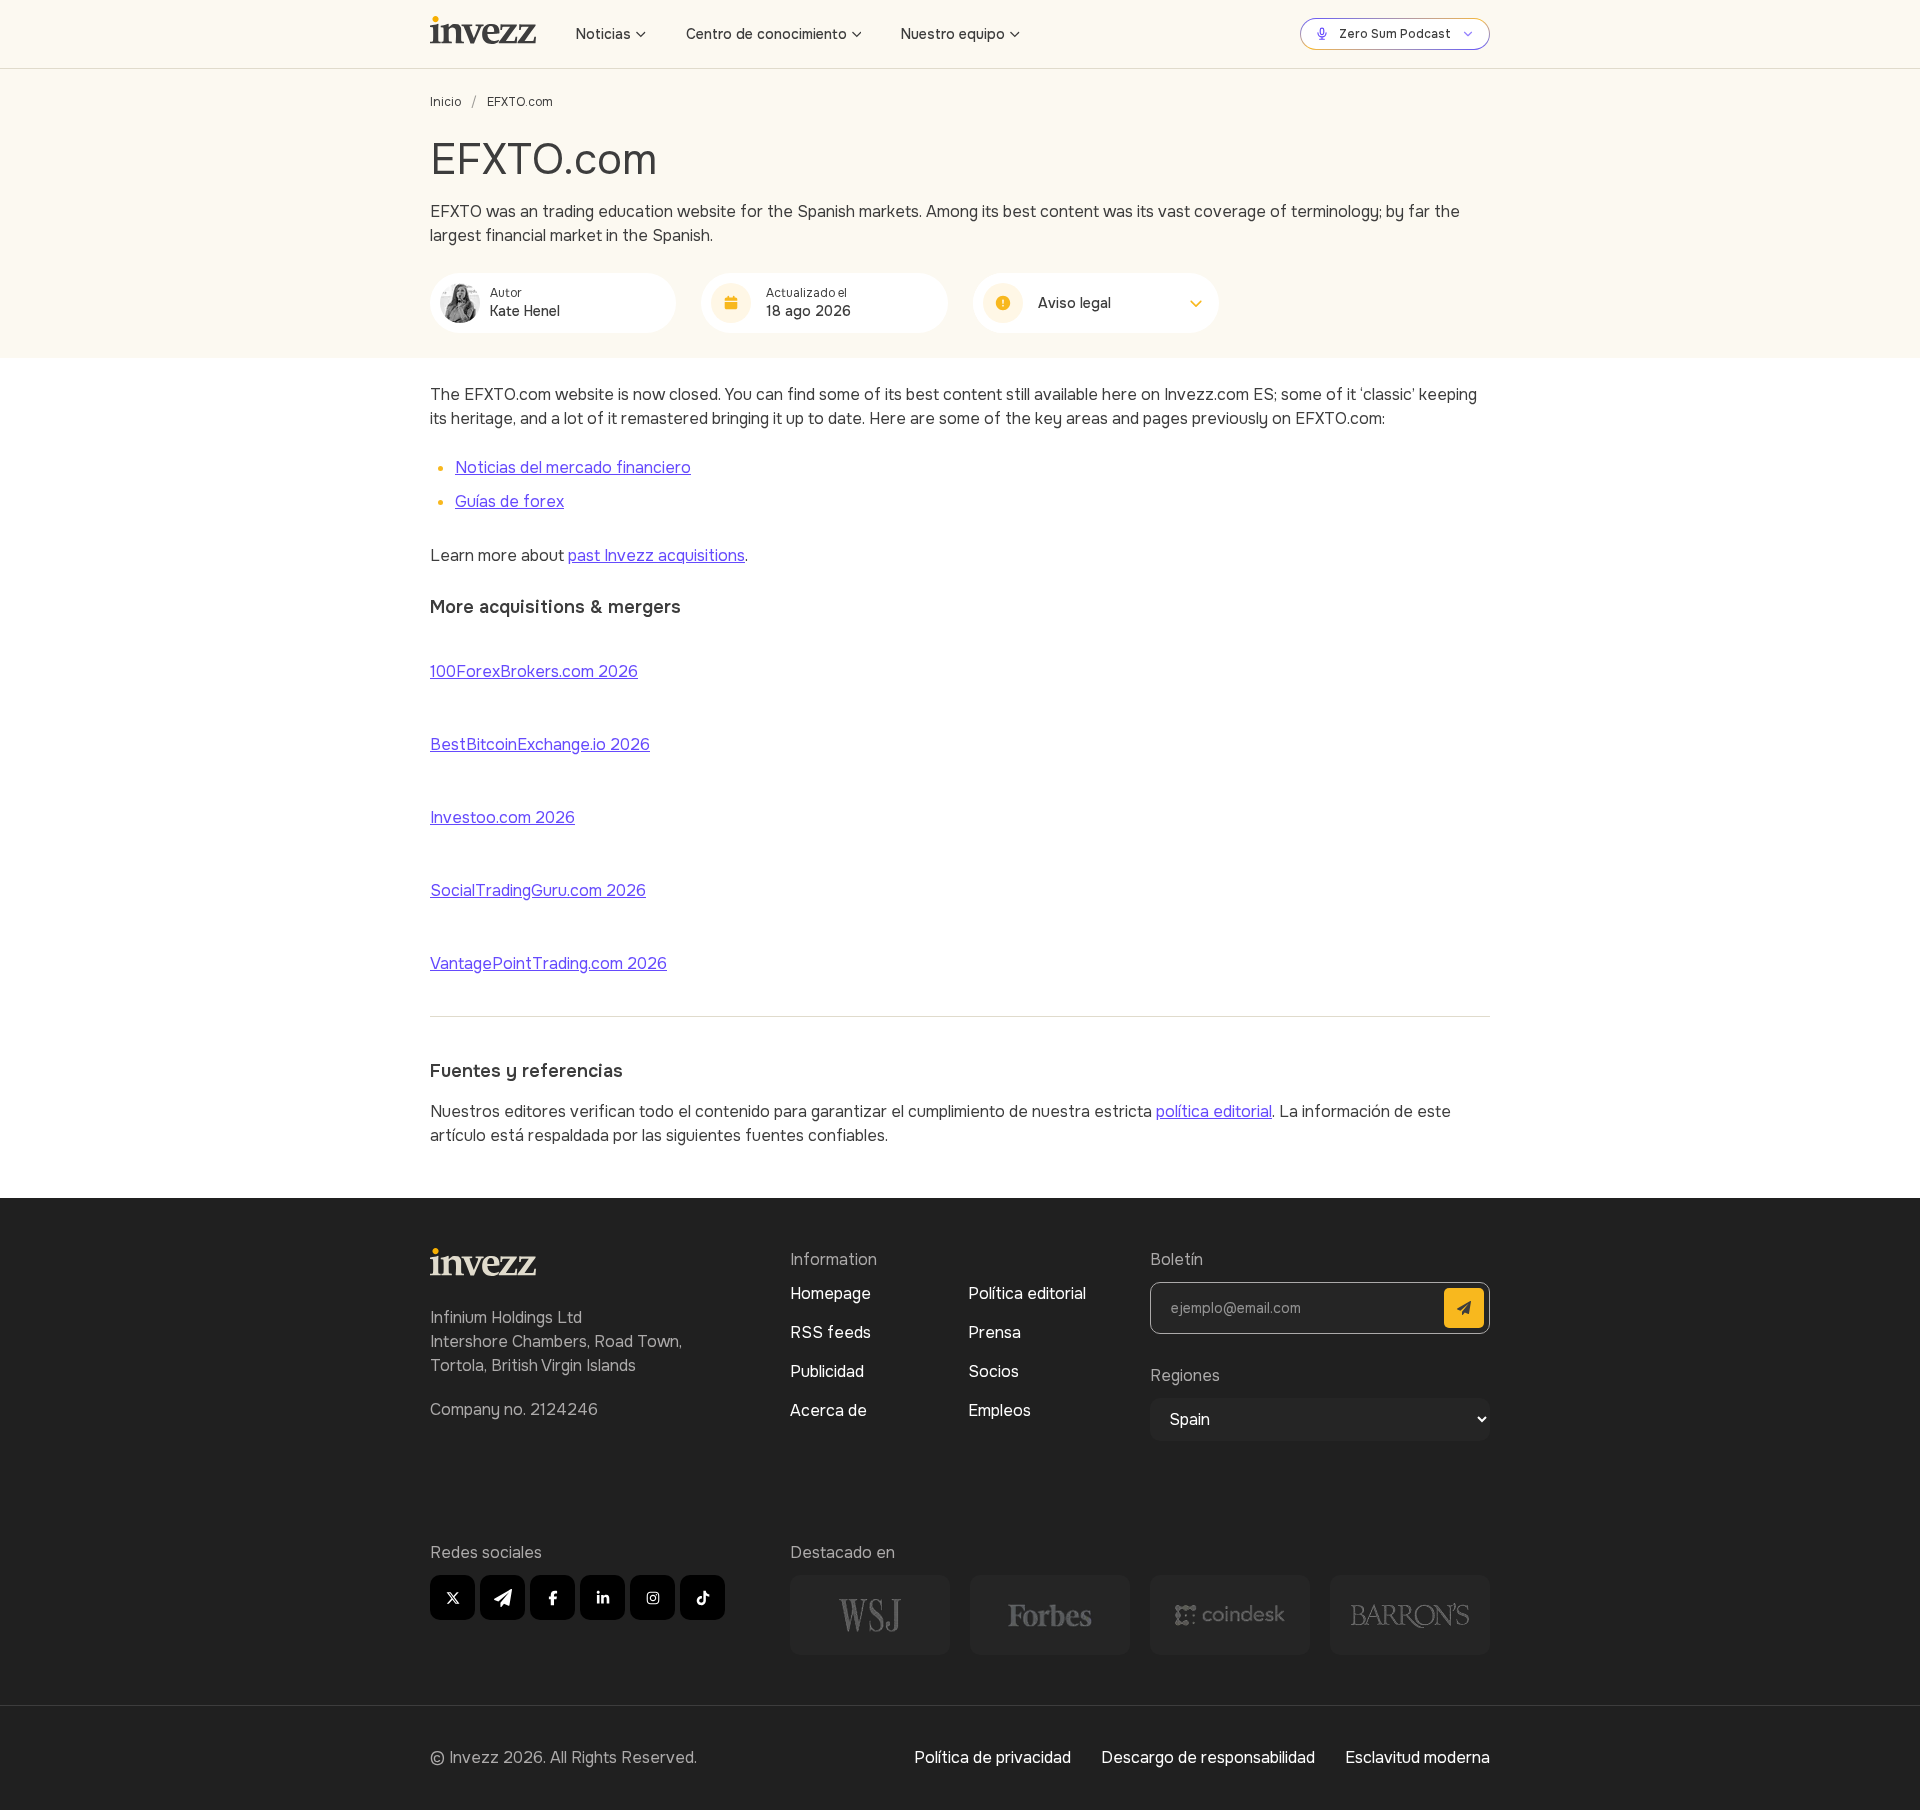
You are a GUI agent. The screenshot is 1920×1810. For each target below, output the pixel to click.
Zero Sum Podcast (1395, 34)
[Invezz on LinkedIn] (602, 1597)
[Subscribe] (1464, 1308)
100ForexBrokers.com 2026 (534, 671)
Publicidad (827, 1371)
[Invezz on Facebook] (552, 1597)
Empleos (999, 1410)
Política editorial (1027, 1293)
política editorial (1214, 1111)
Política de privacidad (992, 1757)
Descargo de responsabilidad (1208, 1757)
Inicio (445, 102)
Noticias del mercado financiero (573, 467)
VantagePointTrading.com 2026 (548, 963)
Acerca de (828, 1410)
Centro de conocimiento (766, 34)
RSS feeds (830, 1332)
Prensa (994, 1332)
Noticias (603, 34)
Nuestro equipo (953, 34)
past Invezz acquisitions (656, 555)
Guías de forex (509, 501)
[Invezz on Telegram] (502, 1597)
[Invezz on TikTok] (702, 1597)
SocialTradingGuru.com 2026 (538, 890)
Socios (993, 1371)
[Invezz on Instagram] (652, 1597)
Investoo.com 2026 (502, 817)
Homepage (830, 1293)
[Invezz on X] (452, 1597)
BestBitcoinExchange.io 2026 (540, 744)
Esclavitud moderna (1417, 1757)
